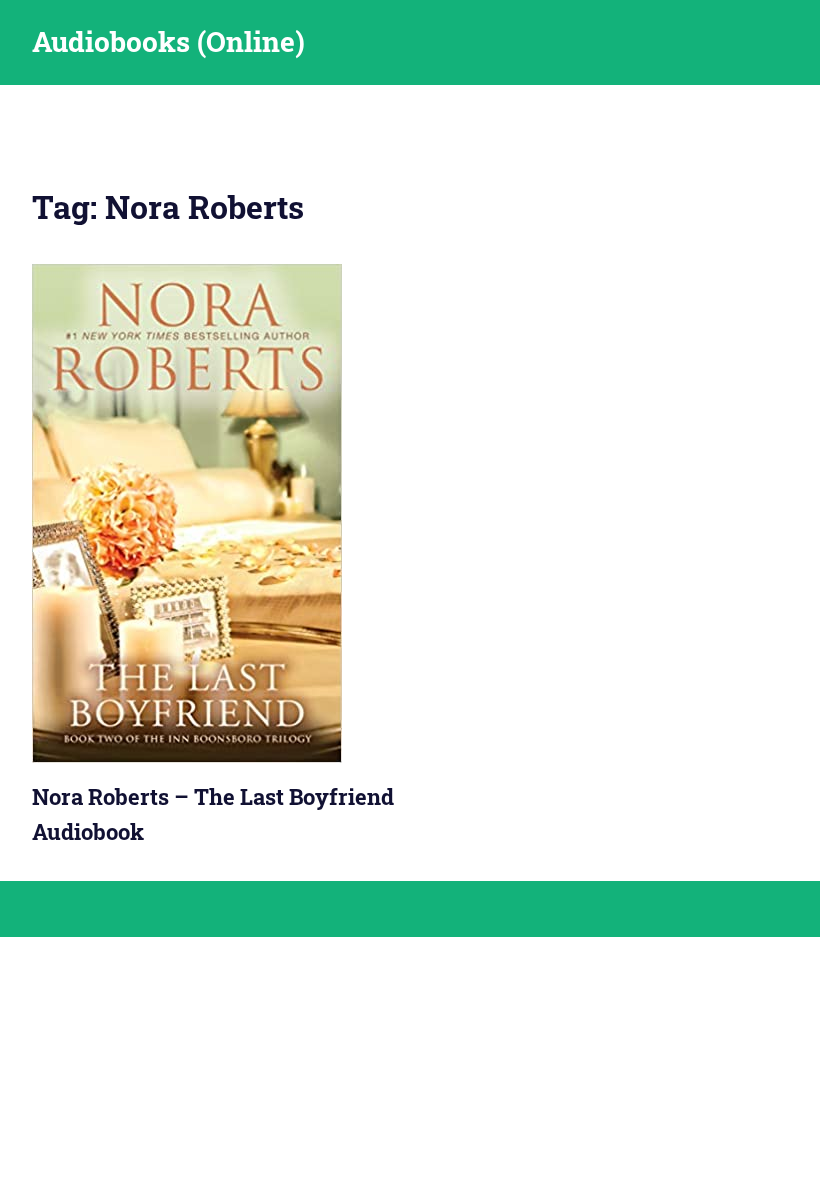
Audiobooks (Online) (168, 41)
